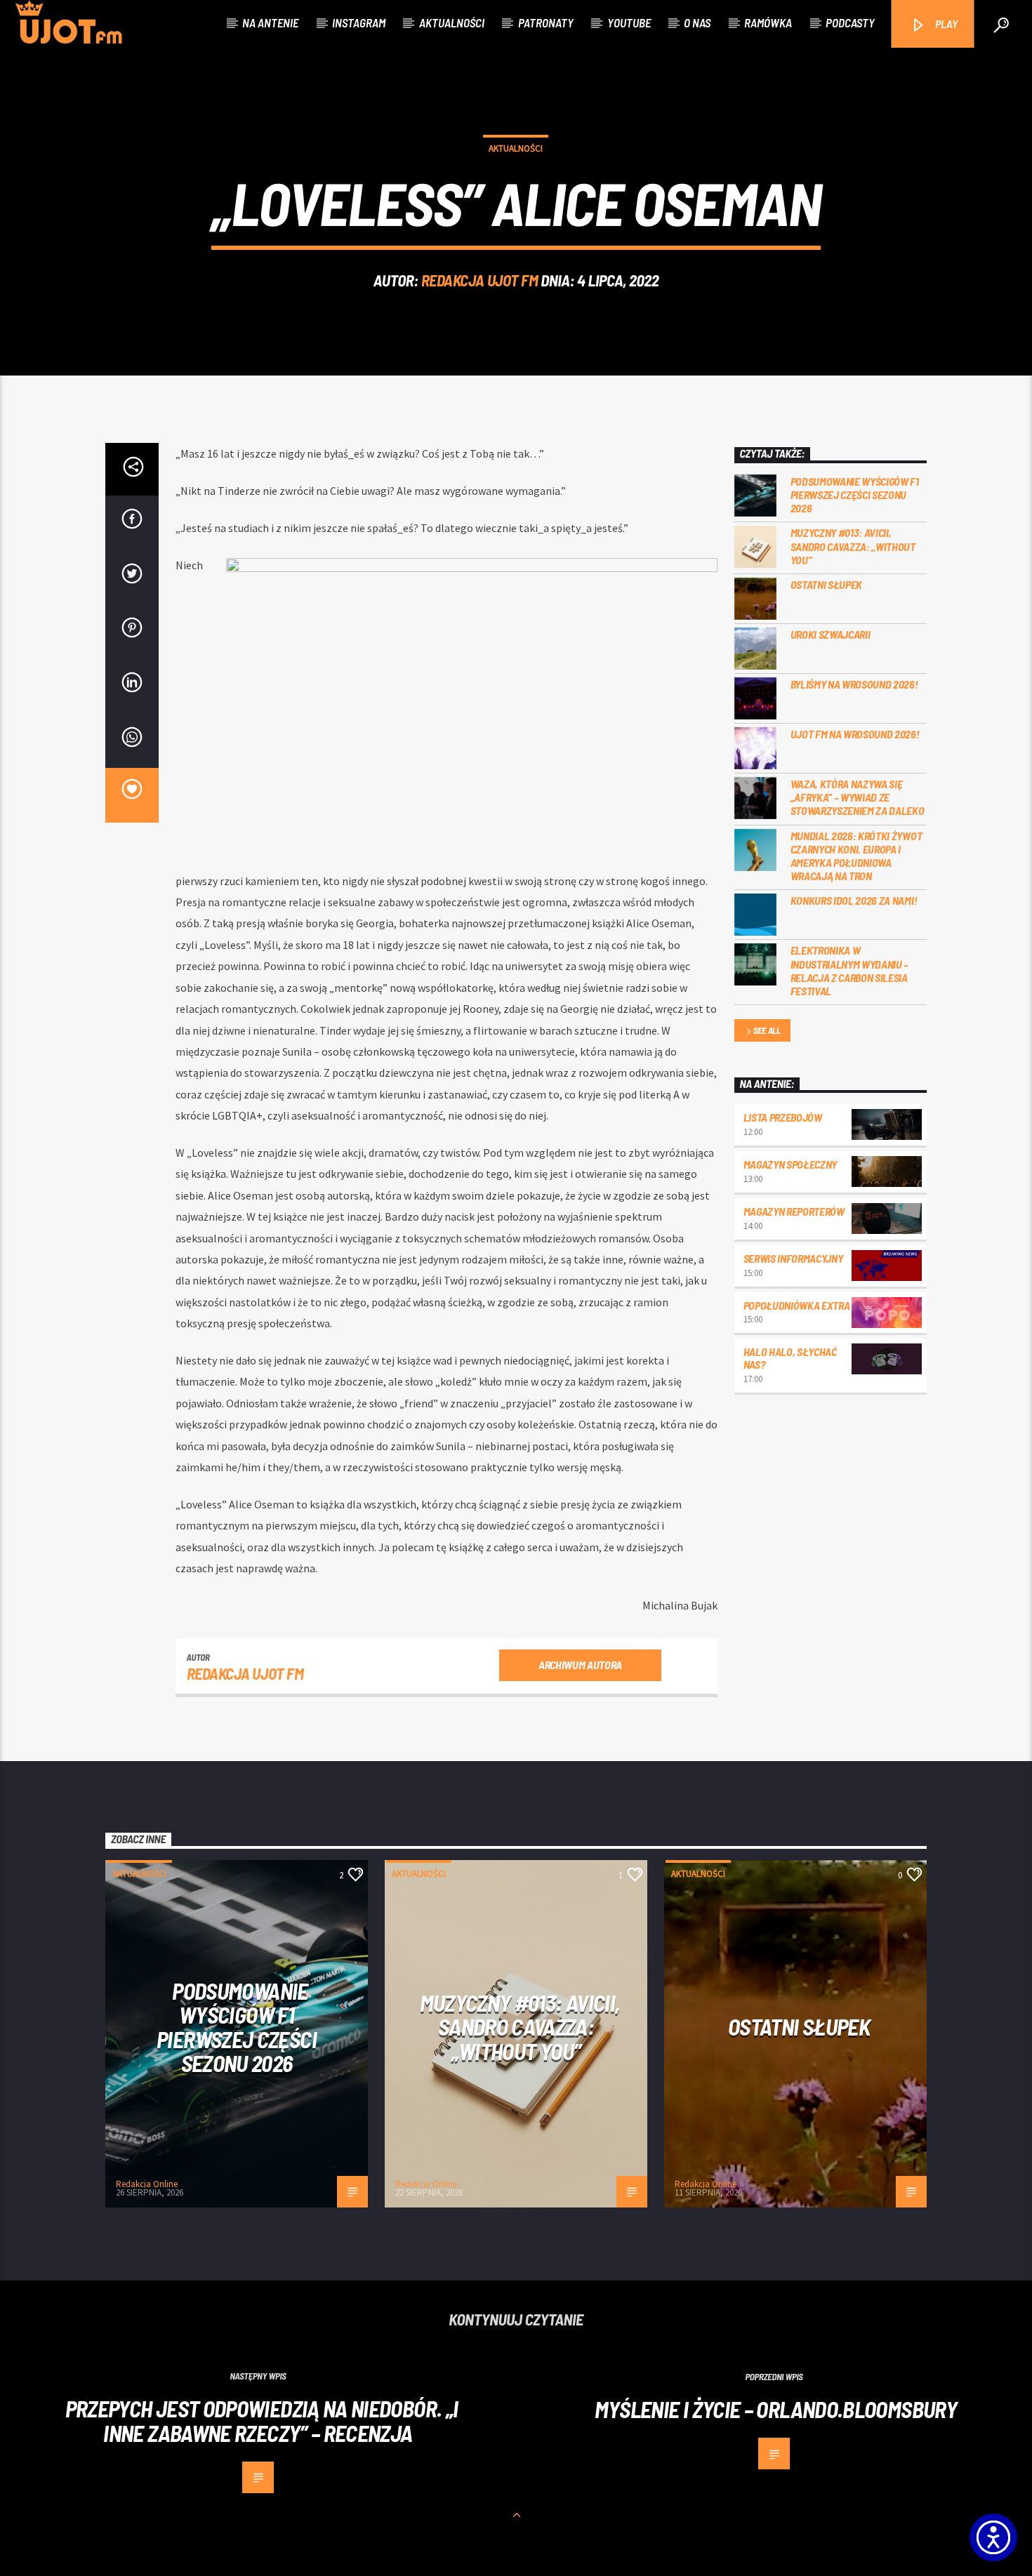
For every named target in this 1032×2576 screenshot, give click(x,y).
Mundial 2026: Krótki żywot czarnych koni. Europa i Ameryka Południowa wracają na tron (856, 856)
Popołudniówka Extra (797, 1305)
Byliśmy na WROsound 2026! (854, 684)
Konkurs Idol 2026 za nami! (854, 900)
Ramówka (768, 22)
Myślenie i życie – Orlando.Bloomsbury (778, 2409)
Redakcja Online (147, 2184)
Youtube (629, 22)
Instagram (359, 22)
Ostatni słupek (827, 584)
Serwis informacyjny (793, 1258)
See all (767, 1030)
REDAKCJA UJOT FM (480, 280)
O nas (697, 22)
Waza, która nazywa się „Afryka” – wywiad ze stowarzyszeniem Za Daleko (858, 797)
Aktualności (452, 22)
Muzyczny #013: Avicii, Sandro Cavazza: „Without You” (853, 546)
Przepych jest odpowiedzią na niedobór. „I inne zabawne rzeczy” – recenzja (262, 2421)
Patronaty (546, 22)
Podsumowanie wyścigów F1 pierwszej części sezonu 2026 (855, 494)
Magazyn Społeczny (790, 1164)
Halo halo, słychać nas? (790, 1358)
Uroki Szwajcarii (831, 634)
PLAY (945, 24)
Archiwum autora (580, 1665)
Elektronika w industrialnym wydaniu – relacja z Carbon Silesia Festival (850, 970)
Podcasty (850, 22)
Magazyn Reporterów (794, 1211)
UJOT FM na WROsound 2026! (855, 734)
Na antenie (270, 22)
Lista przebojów (783, 1117)
